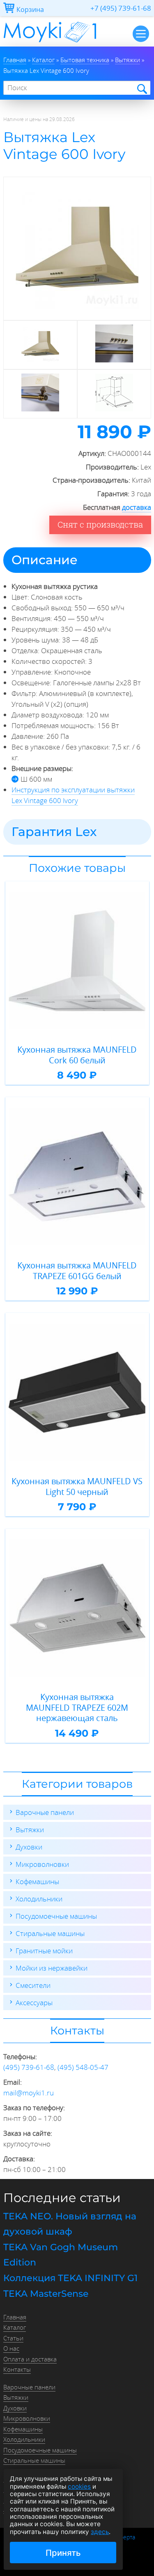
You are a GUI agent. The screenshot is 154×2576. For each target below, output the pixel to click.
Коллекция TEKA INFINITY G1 (70, 2278)
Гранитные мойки (44, 1951)
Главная (15, 2317)
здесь (100, 2532)
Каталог (15, 2327)
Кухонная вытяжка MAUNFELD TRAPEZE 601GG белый (77, 1271)
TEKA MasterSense (46, 2294)
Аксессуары (34, 2003)
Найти (141, 88)
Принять (63, 2553)
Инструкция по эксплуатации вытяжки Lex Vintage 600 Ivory (73, 795)
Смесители (33, 1985)
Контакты (17, 2369)
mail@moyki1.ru (29, 2093)
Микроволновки (42, 1864)
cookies (79, 2486)
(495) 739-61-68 (29, 2067)
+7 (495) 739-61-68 (121, 8)
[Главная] (50, 44)
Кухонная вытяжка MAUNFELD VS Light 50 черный (77, 1487)
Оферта (125, 2537)
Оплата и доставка (30, 2359)
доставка (137, 507)
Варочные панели (45, 1812)
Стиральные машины (50, 1933)
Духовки (29, 1847)
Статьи (13, 2338)
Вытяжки (30, 1830)
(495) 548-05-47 (83, 2067)
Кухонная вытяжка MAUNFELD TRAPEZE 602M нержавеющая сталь (77, 1708)
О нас (11, 2348)
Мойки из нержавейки (52, 1968)
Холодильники (39, 1899)
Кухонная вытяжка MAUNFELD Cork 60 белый (77, 1055)
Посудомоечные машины (56, 1916)
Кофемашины (37, 1881)
